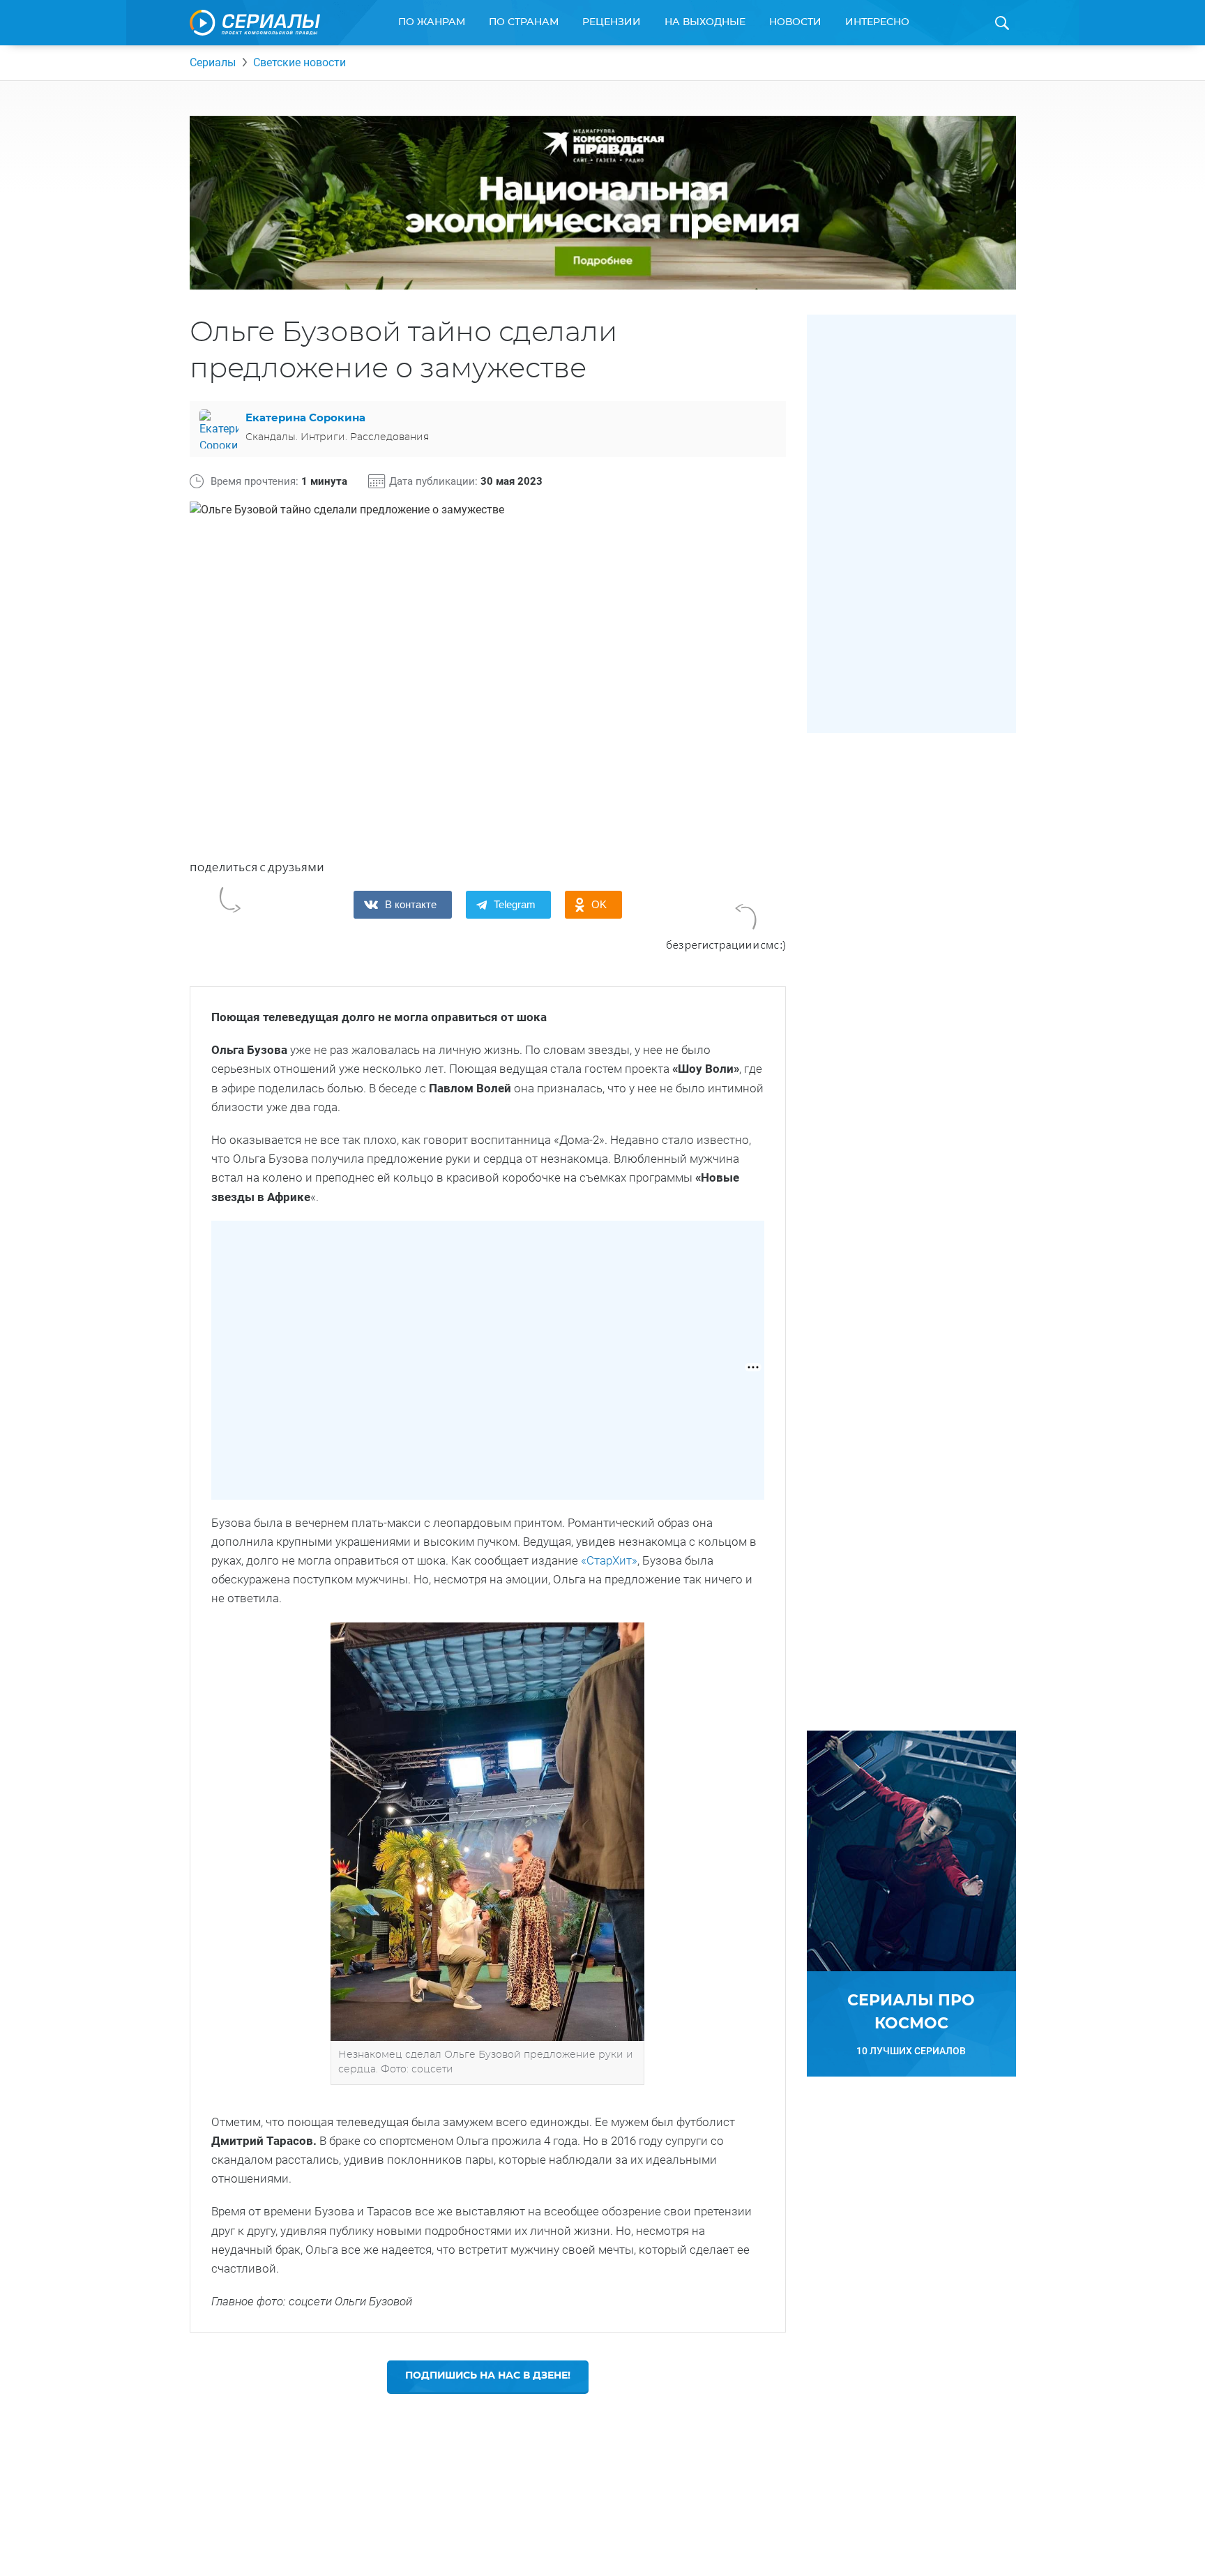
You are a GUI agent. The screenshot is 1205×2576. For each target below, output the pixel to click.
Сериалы (213, 62)
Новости (795, 22)
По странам (524, 22)
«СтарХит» (609, 1560)
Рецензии (612, 22)
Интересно (877, 22)
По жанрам (432, 22)
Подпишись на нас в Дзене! (488, 2376)
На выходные (705, 22)
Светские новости (300, 62)
